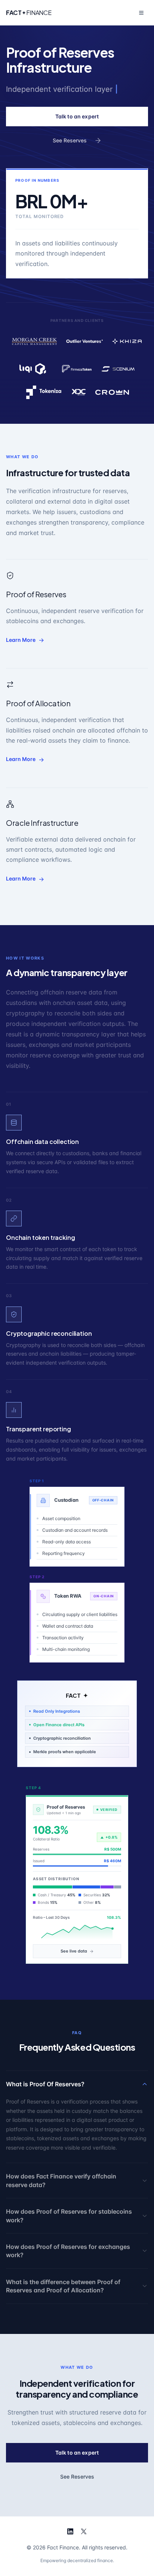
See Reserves (70, 140)
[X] (84, 2531)
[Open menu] (141, 13)
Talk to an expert (77, 116)
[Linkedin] (70, 2531)
